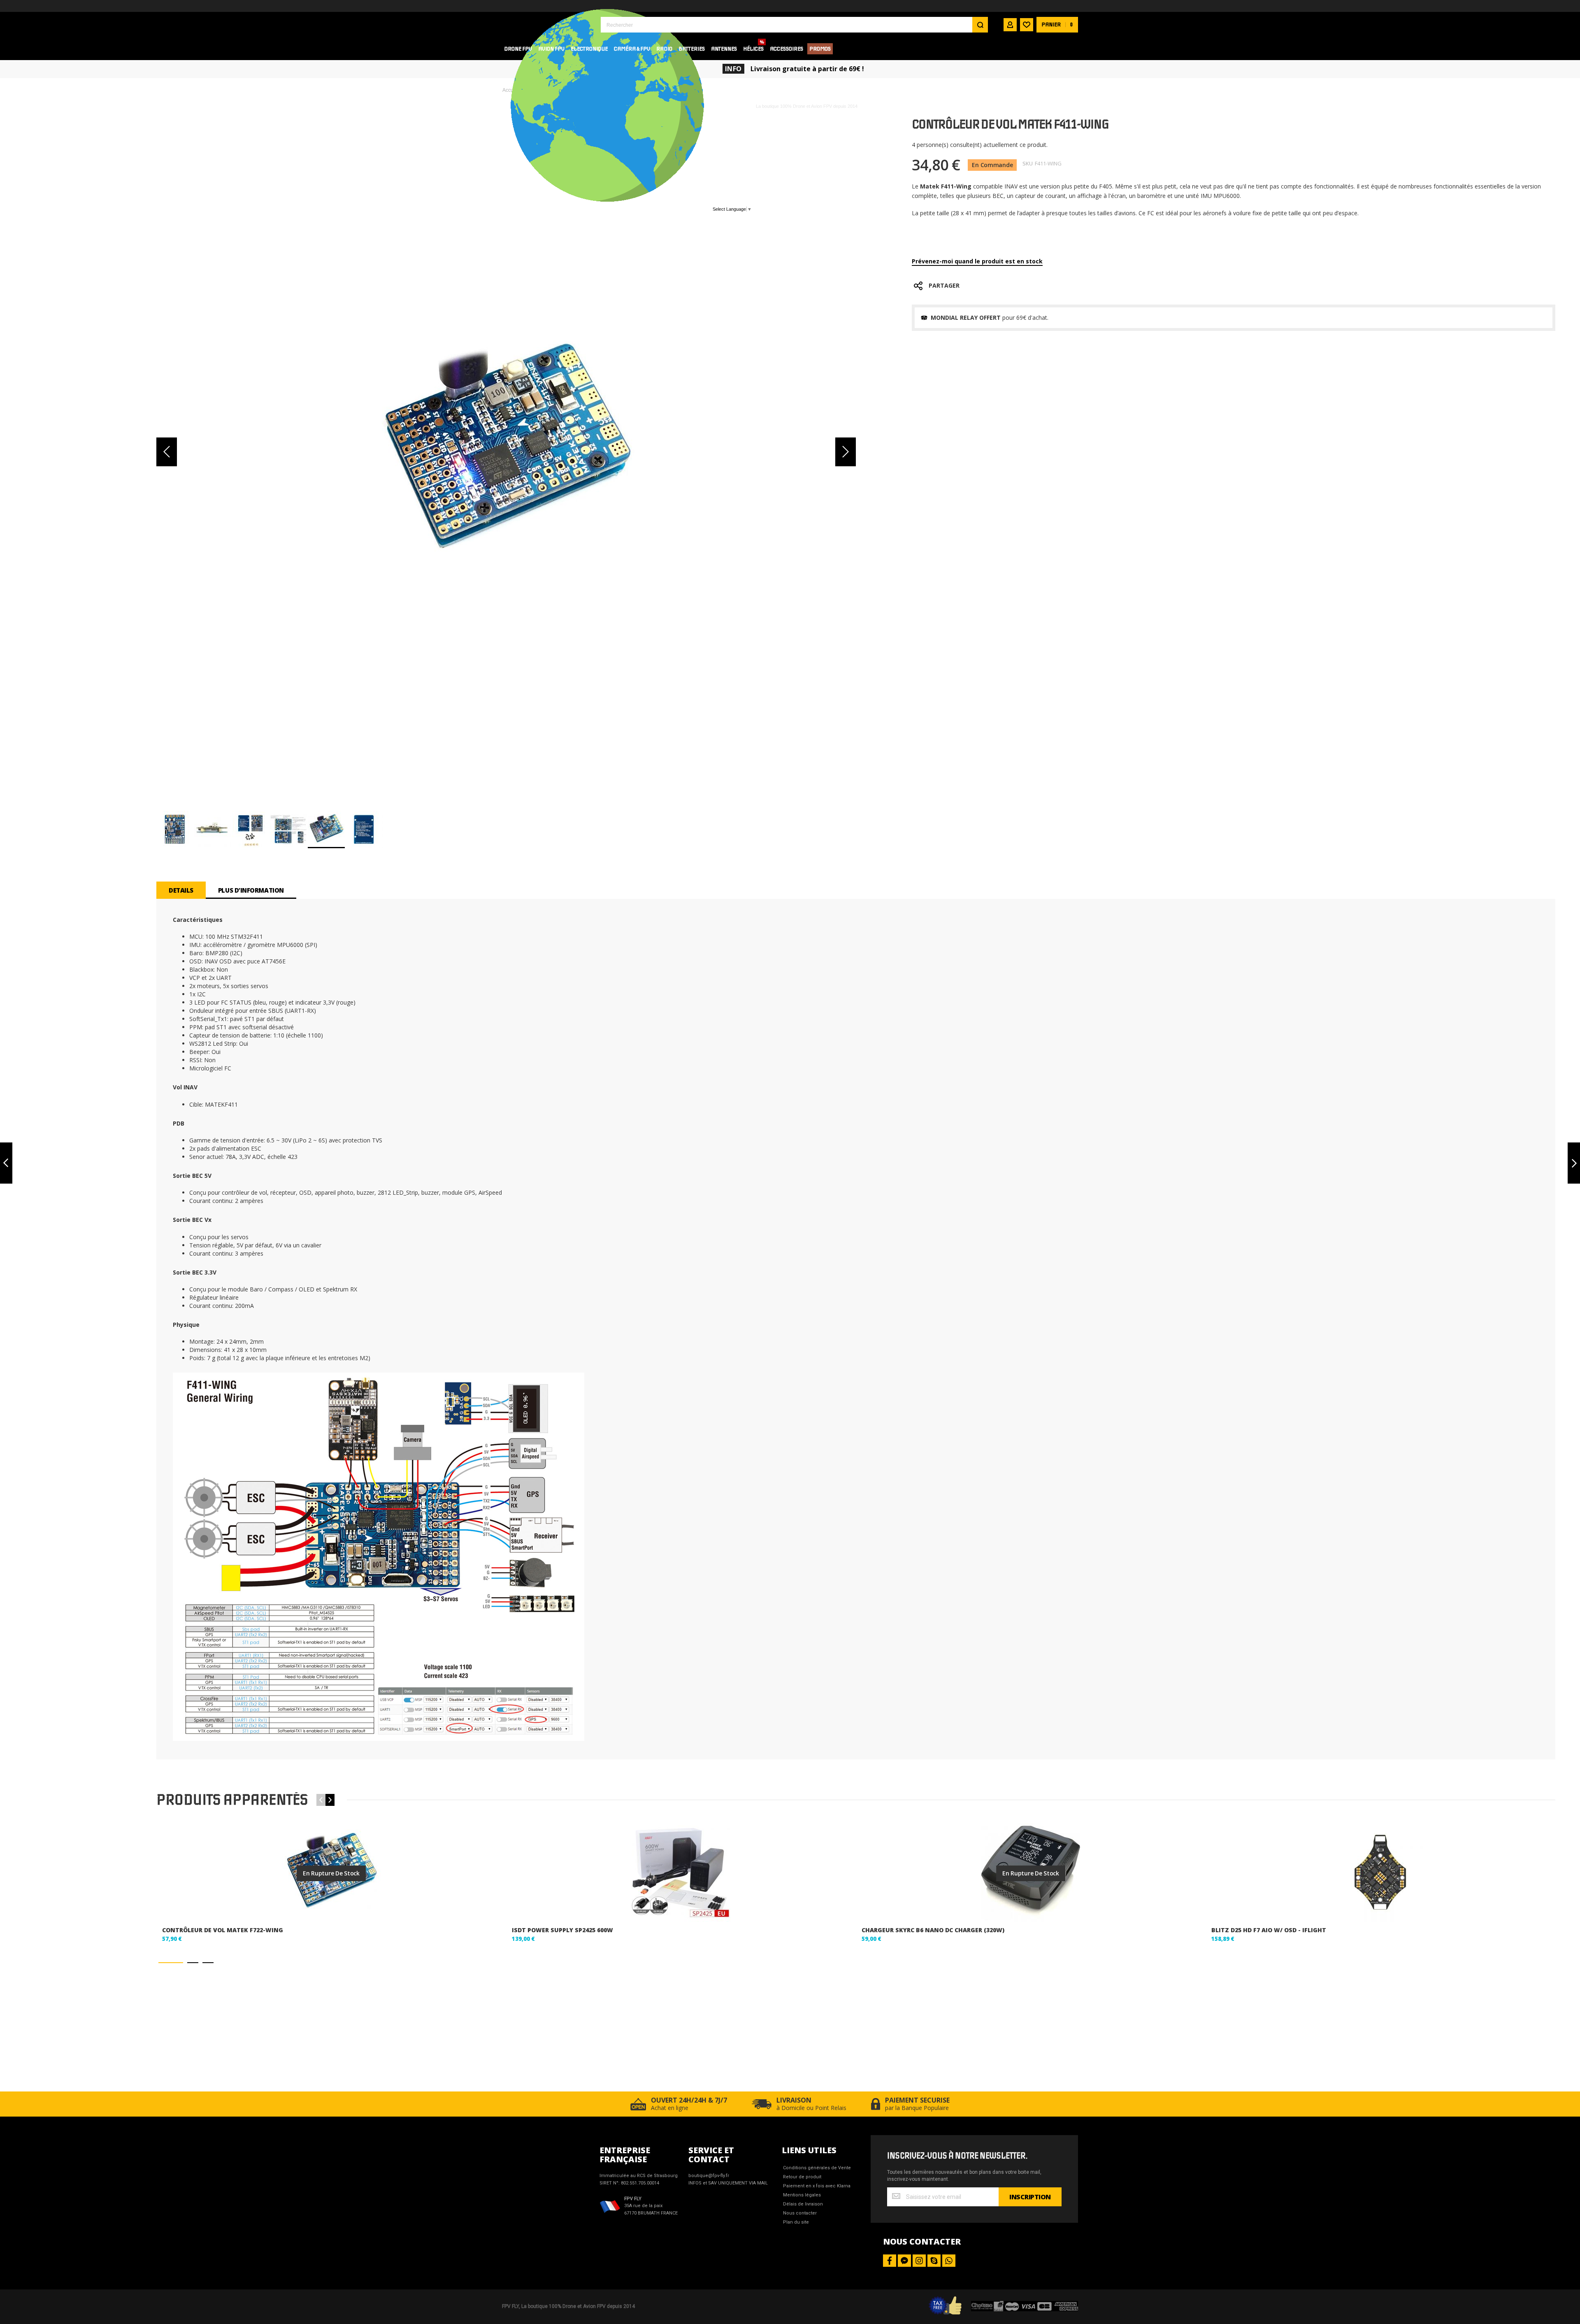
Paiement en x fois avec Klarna (817, 2186)
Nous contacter (800, 2213)
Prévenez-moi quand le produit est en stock (977, 261)
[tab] (181, 890)
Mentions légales (802, 2195)
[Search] (980, 25)
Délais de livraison (803, 2204)
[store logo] (545, 24)
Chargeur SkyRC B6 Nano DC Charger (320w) (933, 1930)
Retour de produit (802, 2177)
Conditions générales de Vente (817, 2168)
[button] (167, 452)
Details (181, 890)
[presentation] (330, 1800)
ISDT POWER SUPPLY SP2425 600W (562, 1930)
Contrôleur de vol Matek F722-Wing (223, 1930)
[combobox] (794, 25)
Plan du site (796, 2222)
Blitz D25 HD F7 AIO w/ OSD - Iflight (1269, 1930)
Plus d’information (251, 890)
